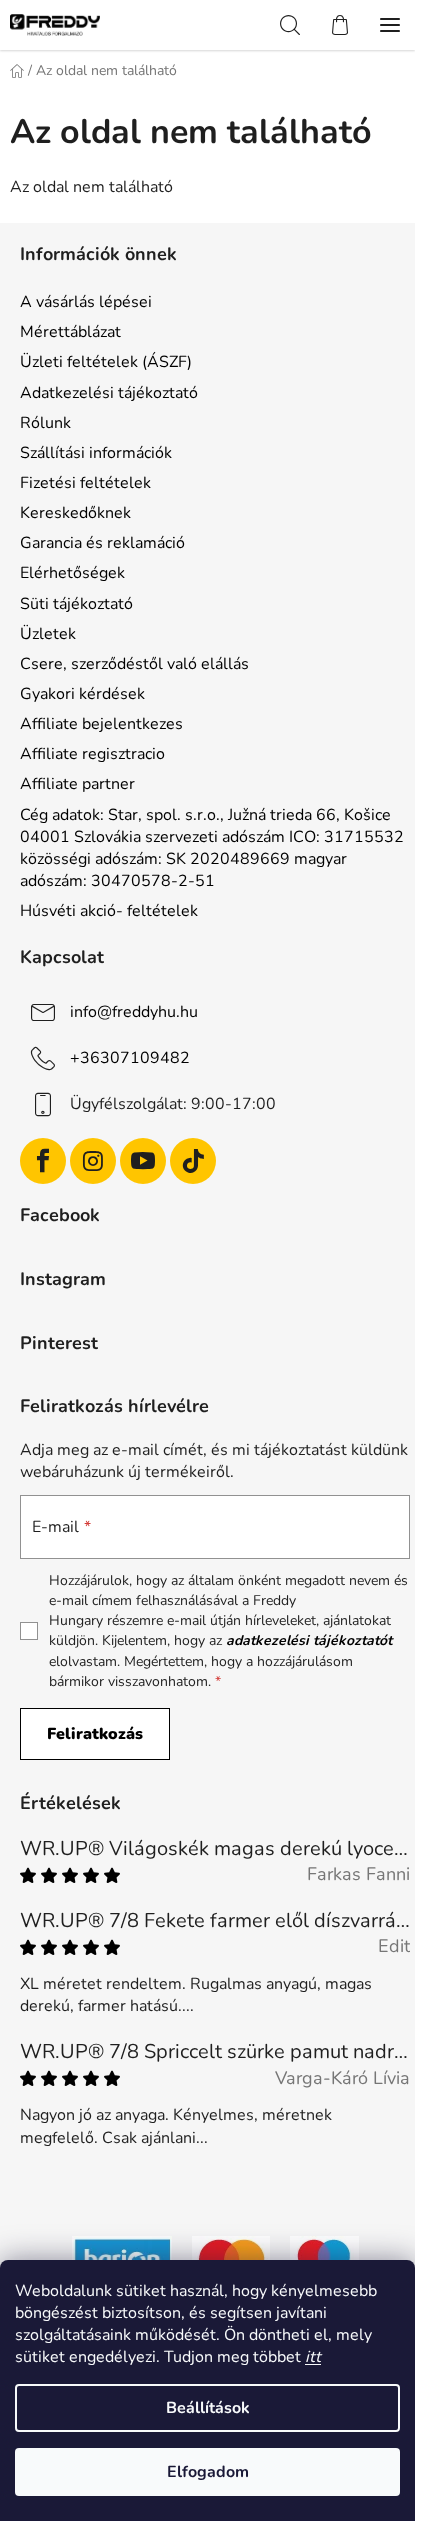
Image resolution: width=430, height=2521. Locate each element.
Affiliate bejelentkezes (101, 724)
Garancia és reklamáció (102, 543)
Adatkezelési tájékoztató (109, 393)
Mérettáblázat (70, 332)
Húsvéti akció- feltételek (109, 911)
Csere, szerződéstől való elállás (134, 664)
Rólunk (45, 423)
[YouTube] (143, 1161)
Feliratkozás (95, 1734)
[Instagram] (93, 1161)
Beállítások (208, 2408)
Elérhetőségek (72, 573)
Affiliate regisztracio (92, 754)
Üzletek (48, 634)
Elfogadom (208, 2472)
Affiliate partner (77, 784)
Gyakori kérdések (82, 694)
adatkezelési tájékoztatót (309, 1640)
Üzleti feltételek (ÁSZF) (106, 362)
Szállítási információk (96, 453)
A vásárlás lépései (86, 302)
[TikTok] (193, 1161)
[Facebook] (43, 1161)
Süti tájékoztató (76, 604)
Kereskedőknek (75, 513)
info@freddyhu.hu (134, 1012)
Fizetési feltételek (85, 483)
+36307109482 (130, 1058)
